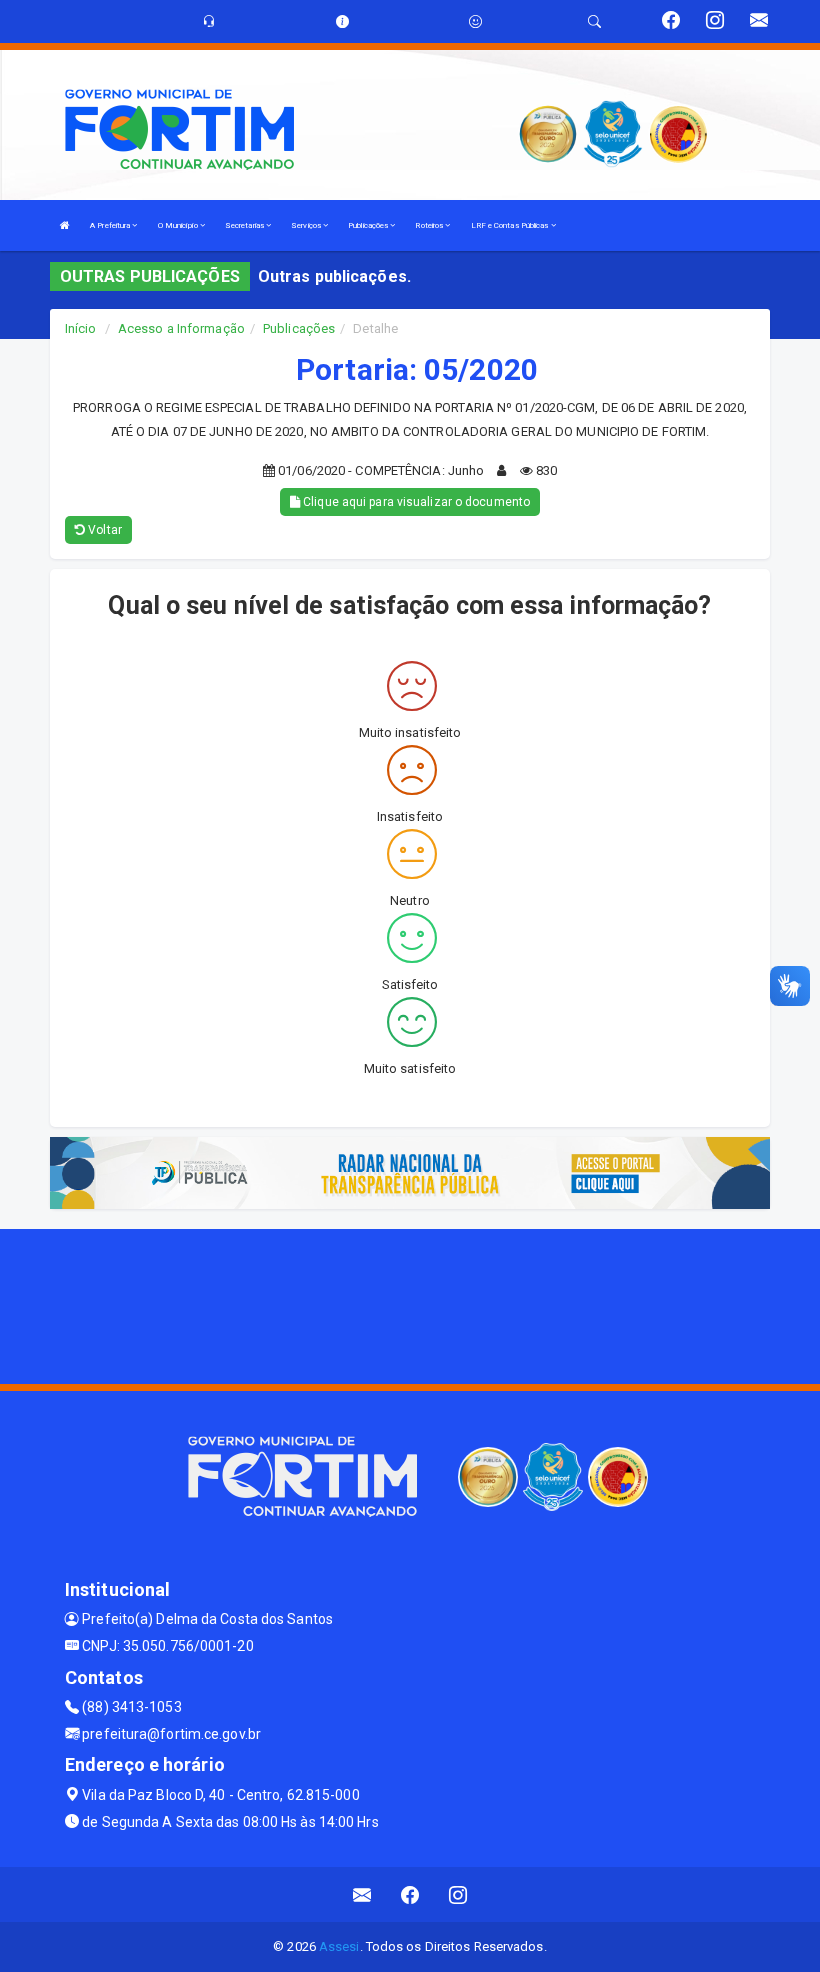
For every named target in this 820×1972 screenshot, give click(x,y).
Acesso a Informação (181, 328)
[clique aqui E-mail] (362, 1894)
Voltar (103, 530)
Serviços (307, 225)
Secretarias (245, 225)
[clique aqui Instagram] (458, 1894)
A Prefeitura (111, 225)
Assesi (339, 1946)
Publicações (369, 225)
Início (81, 328)
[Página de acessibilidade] (475, 21)
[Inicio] (65, 225)
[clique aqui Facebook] (410, 1894)
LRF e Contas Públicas (511, 225)
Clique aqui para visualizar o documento (415, 502)
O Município (179, 225)
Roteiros (430, 225)
